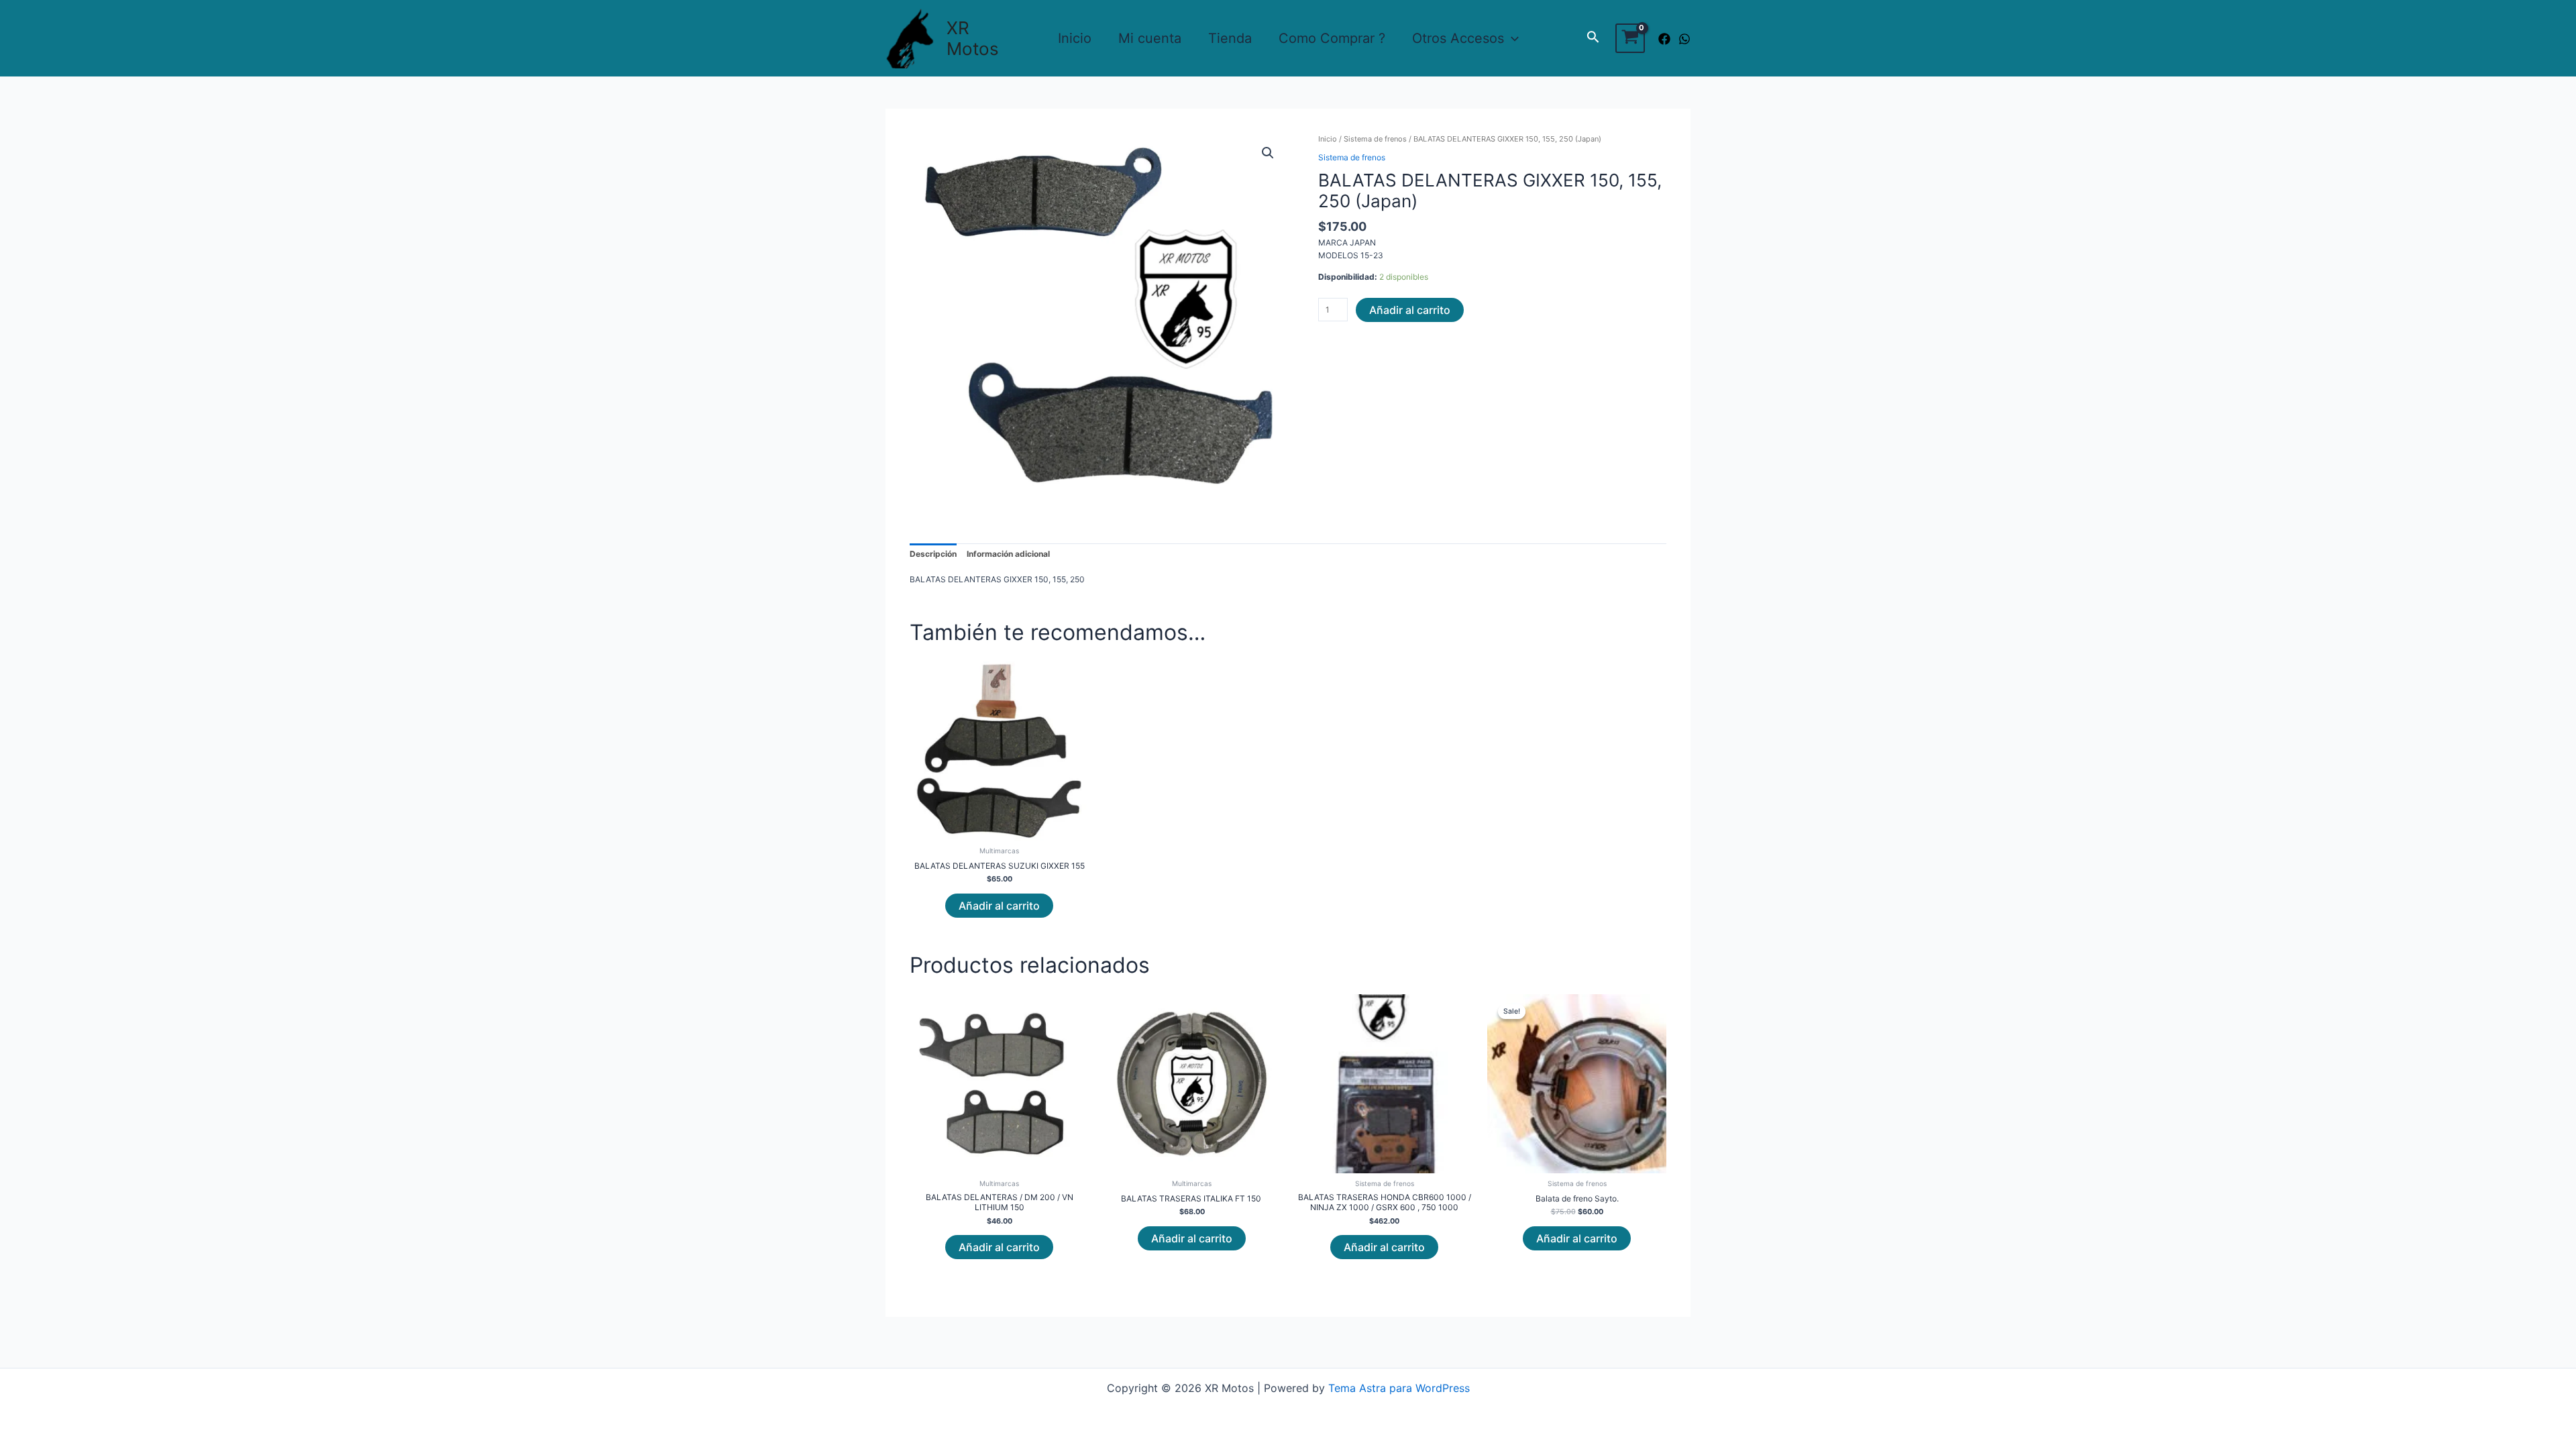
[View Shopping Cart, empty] (1630, 38)
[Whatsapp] (1684, 39)
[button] (1268, 153)
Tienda (1230, 38)
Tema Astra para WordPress (1399, 1388)
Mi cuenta (1150, 38)
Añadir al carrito (1410, 310)
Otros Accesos (1458, 38)
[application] (1511, 38)
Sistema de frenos (1375, 139)
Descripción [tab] (933, 554)
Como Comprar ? (1332, 38)
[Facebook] (1664, 39)
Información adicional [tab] (1008, 554)
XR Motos (973, 38)
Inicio (1075, 38)
